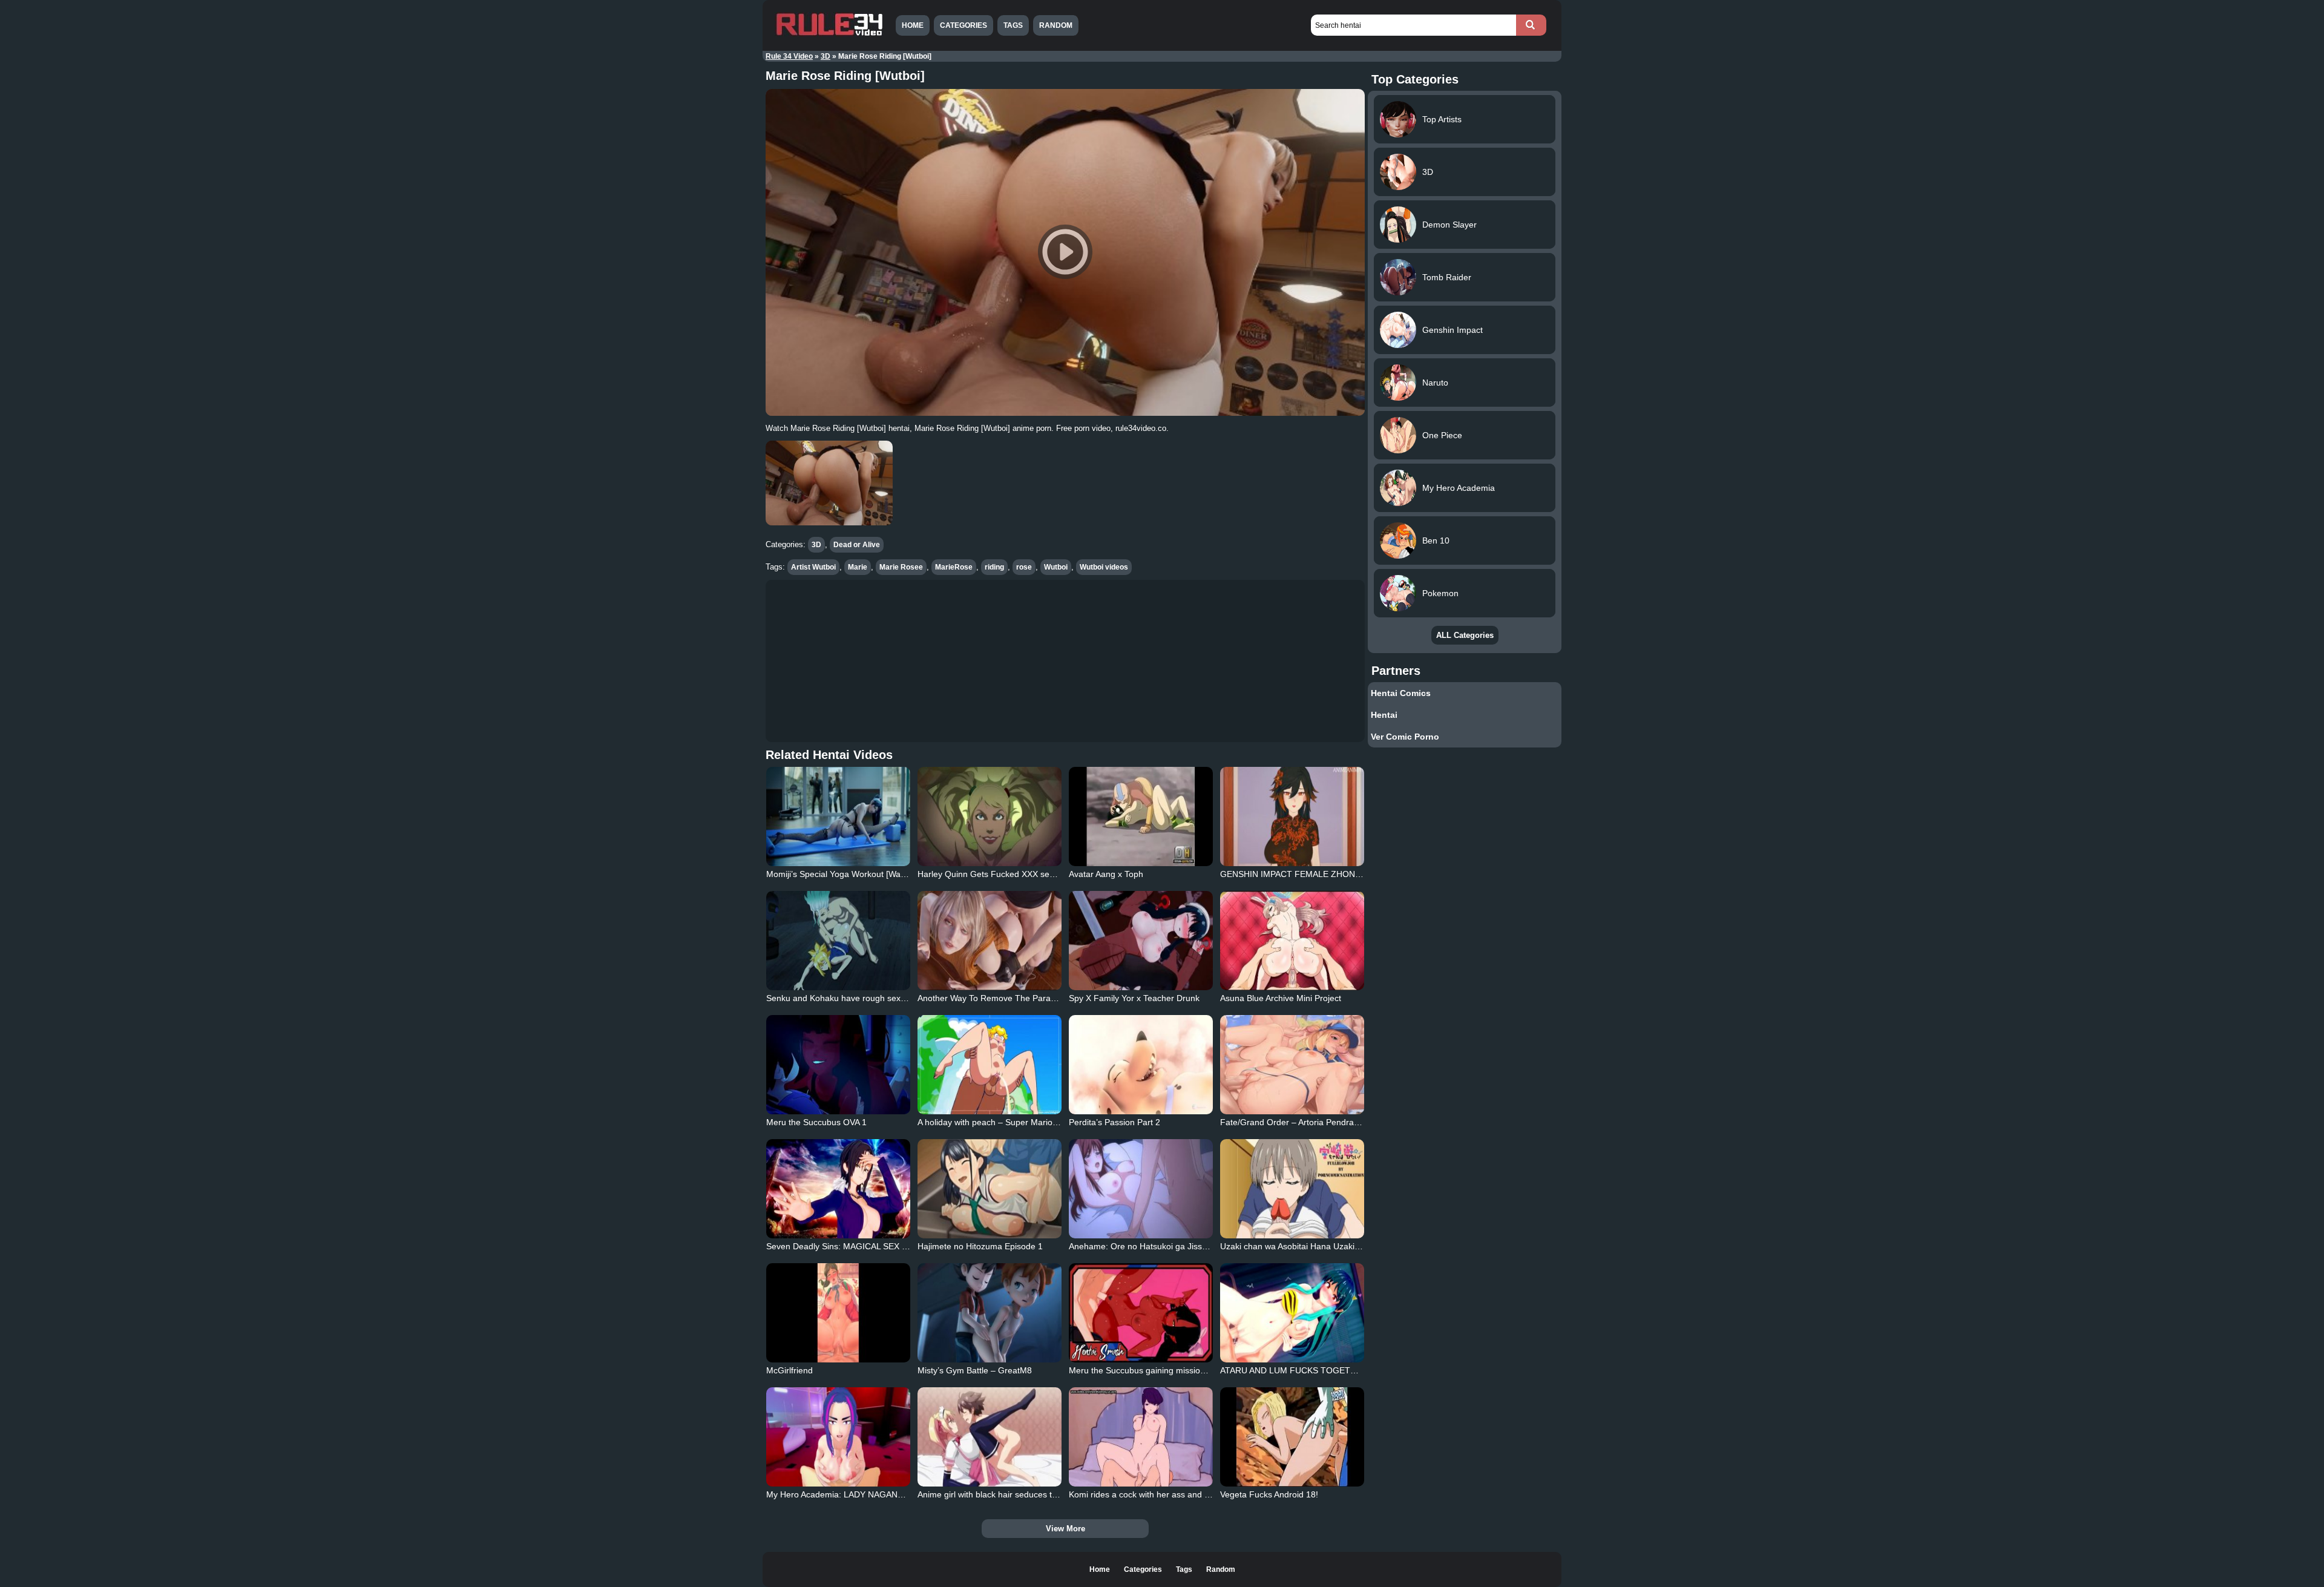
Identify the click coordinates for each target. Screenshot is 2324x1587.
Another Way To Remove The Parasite (991, 998)
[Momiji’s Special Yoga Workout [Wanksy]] (838, 816)
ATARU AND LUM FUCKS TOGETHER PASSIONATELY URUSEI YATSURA (1363, 1370)
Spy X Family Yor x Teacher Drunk (1134, 998)
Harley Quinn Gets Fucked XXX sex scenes (1000, 874)
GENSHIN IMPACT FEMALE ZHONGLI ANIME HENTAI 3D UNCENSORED (1363, 874)
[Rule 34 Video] (829, 34)
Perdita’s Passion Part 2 (1114, 1122)
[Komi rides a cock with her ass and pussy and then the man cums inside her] (1141, 1437)
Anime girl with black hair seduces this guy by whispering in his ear (1045, 1494)
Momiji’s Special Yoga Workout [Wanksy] (843, 874)
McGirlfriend (789, 1370)
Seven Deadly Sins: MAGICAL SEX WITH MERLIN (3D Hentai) (885, 1246)
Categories (963, 25)
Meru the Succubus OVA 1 (816, 1122)
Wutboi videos (1104, 567)
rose (1024, 567)
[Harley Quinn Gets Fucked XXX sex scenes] (990, 816)
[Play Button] (1065, 252)
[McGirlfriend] (838, 1313)
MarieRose (954, 567)
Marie (858, 567)
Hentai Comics (1401, 693)
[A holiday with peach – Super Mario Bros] (990, 1065)
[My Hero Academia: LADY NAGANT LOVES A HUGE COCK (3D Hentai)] (838, 1437)
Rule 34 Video (789, 56)
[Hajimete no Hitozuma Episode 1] (990, 1189)
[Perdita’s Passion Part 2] (1141, 1065)
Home (913, 25)
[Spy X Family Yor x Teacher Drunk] (1141, 941)
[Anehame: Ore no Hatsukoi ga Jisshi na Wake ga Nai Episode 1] (1141, 1189)
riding (994, 567)
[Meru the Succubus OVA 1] (838, 1065)
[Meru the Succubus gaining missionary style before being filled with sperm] (1141, 1313)
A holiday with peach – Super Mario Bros (995, 1122)
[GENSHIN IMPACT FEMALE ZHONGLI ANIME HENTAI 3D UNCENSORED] (1292, 816)
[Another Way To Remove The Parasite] (990, 941)
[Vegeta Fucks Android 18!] (1292, 1437)
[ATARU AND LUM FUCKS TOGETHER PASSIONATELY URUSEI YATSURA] (1292, 1313)
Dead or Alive (857, 545)
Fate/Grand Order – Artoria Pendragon (1294, 1122)
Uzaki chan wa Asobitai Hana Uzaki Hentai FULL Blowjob (1328, 1246)
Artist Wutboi (813, 567)
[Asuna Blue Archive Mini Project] (1292, 941)
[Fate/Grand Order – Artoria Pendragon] (1292, 1065)
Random (1056, 25)
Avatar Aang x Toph (1106, 874)
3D (826, 56)
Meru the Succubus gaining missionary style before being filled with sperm (1210, 1370)
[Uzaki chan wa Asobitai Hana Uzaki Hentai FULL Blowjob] (1292, 1189)
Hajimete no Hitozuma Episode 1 (980, 1246)
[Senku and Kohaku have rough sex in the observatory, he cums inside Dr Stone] (838, 941)
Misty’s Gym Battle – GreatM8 (975, 1370)
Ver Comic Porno (1405, 737)
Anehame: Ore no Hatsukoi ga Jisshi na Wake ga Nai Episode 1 (1190, 1246)
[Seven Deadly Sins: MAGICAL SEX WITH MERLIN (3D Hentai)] (838, 1189)
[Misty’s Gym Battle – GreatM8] (990, 1313)
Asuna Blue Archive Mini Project (1281, 998)
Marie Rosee (901, 567)
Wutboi (1056, 567)
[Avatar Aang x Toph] (1141, 816)
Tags (1013, 25)
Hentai (1384, 715)
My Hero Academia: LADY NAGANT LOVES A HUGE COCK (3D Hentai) (903, 1494)
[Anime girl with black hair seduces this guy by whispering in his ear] (990, 1437)
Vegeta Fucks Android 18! (1269, 1494)
